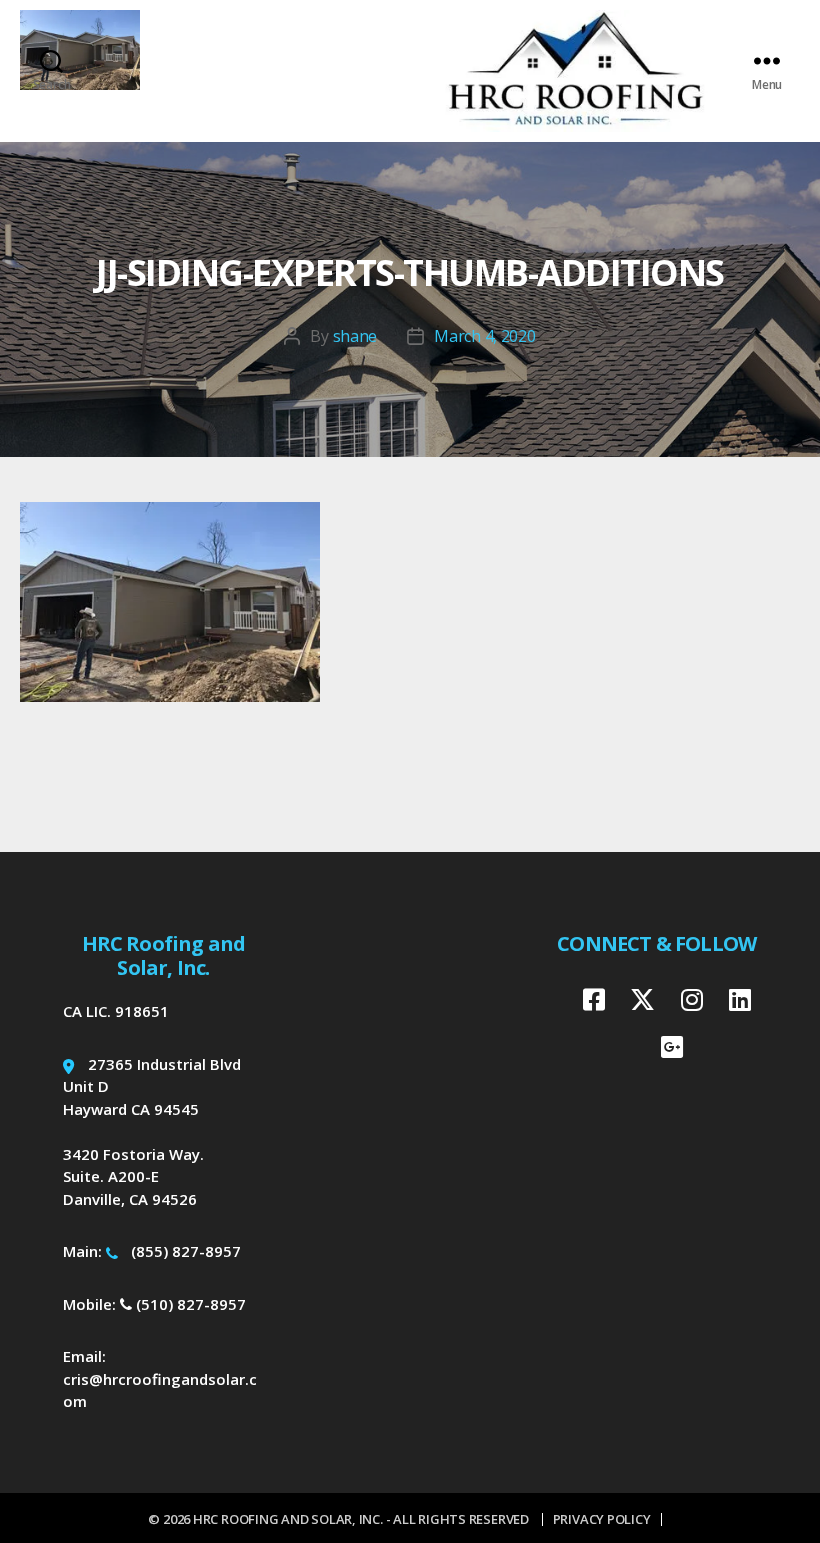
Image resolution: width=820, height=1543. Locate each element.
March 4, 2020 (485, 336)
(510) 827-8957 (189, 1304)
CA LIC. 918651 (116, 1011)
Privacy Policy (602, 1519)
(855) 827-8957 (186, 1251)
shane (355, 336)
